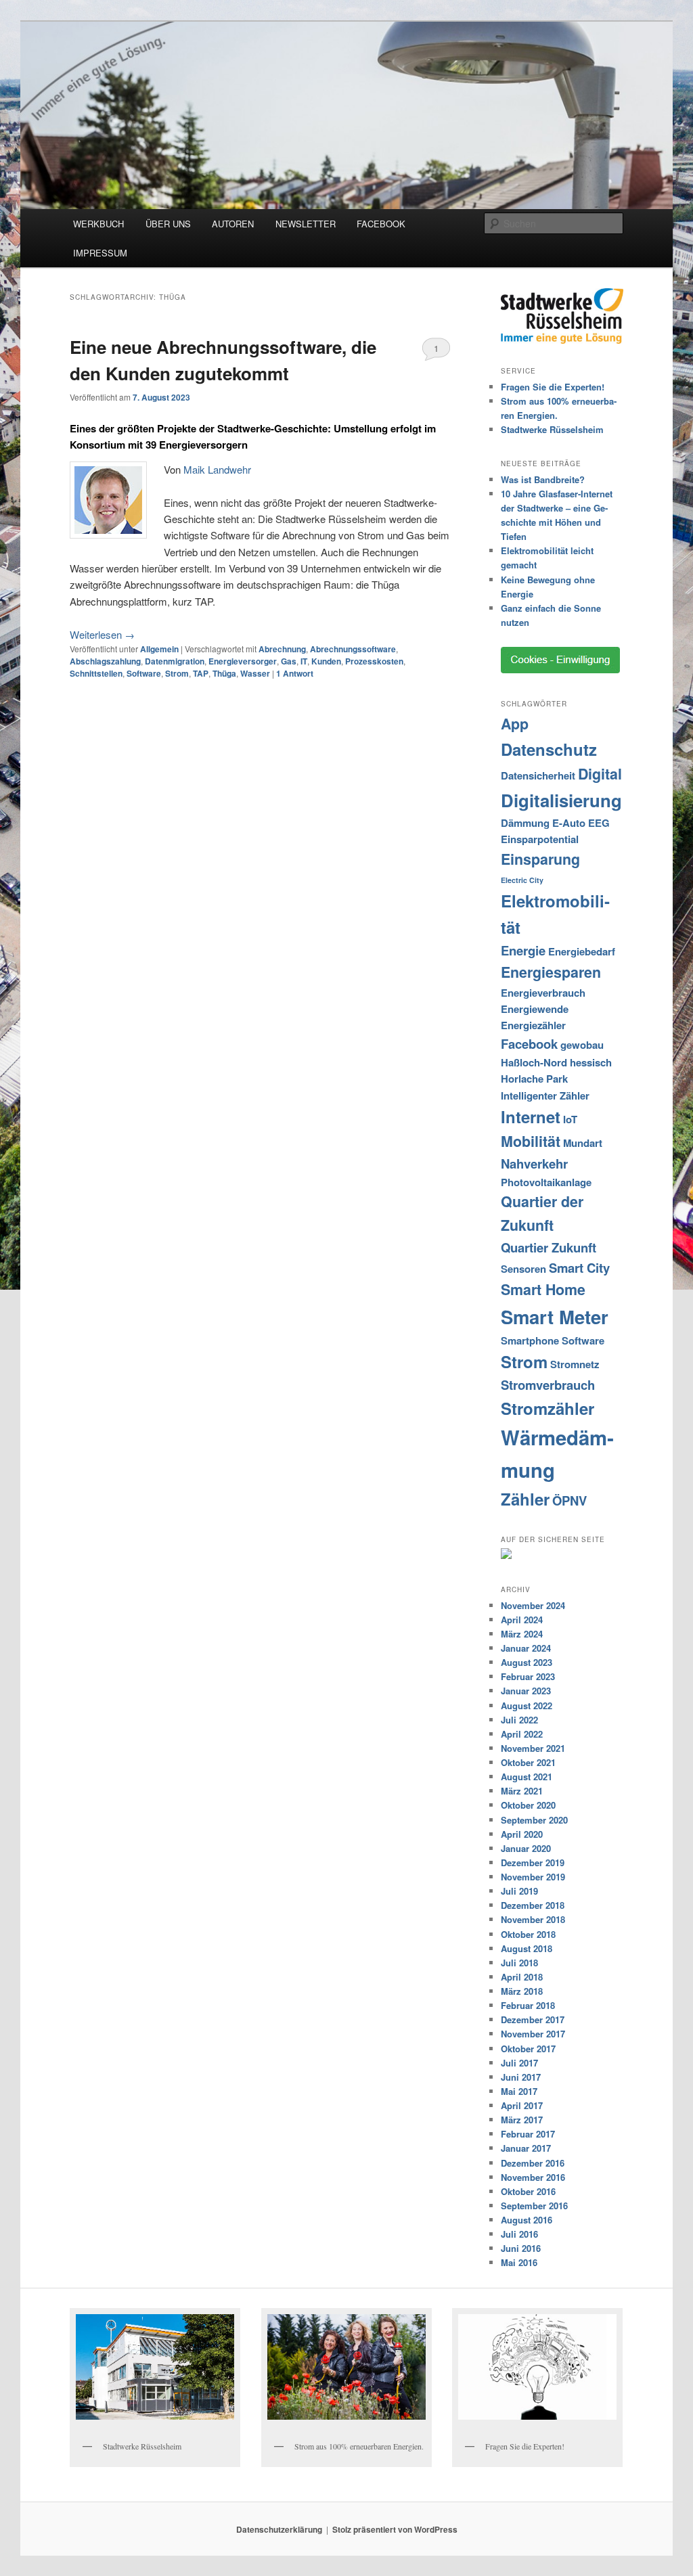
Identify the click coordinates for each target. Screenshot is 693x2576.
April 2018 (522, 1977)
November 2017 (533, 2034)
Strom (177, 673)
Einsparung (540, 859)
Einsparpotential (540, 839)
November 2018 (533, 1919)
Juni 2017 (521, 2077)
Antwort (295, 673)
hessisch (591, 1062)
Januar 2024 (526, 1648)
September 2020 (534, 1820)
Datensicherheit (538, 775)
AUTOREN (233, 224)
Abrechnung (282, 649)
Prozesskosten (374, 661)
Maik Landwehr (217, 469)
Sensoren (523, 1269)
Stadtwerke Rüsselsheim (552, 429)
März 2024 (522, 1634)
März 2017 (522, 2120)
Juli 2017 (519, 2063)
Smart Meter (555, 1316)
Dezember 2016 (533, 2163)
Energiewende (535, 1009)
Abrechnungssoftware (353, 649)
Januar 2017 (526, 2148)
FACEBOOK (381, 224)
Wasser (255, 673)
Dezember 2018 (533, 1905)
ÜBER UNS (168, 224)
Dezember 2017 (533, 2019)
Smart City (579, 1268)
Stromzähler (547, 1408)
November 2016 (533, 2177)
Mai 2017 (519, 2091)
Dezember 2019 (533, 1862)
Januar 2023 (526, 1691)
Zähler (525, 1499)
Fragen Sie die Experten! (553, 387)
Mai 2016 (519, 2262)
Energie (523, 950)
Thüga (224, 673)
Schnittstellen (96, 673)
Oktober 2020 (528, 1805)
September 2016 (534, 2206)
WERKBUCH (98, 224)
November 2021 (533, 1748)
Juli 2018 (519, 1963)
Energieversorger (243, 661)
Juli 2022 (519, 1720)
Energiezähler (533, 1025)
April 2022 (522, 1734)
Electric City (522, 880)
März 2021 (522, 1791)
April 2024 (522, 1620)
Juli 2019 (519, 1891)
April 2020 (522, 1834)
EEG (599, 823)
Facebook (529, 1044)
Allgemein (159, 649)
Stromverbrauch (548, 1385)
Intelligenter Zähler (545, 1095)
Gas (289, 661)
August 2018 (527, 1948)
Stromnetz (575, 1364)
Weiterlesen (102, 634)
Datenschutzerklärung (279, 2529)
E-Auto (569, 823)
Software (144, 673)
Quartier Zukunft (549, 1247)
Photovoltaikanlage (546, 1182)
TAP (201, 673)
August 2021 (527, 1777)
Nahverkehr (534, 1163)
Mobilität (531, 1141)
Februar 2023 (528, 1676)
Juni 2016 (521, 2248)
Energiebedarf (582, 951)
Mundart (583, 1143)
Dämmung (525, 823)
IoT (570, 1119)
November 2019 (533, 1877)
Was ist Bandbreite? (543, 479)
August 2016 (527, 2220)
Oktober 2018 (528, 1934)
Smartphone (530, 1340)
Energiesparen (551, 972)
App (515, 724)
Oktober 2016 (528, 2191)
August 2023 (527, 1662)
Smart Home (543, 1289)
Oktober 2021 (528, 1762)
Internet (531, 1116)
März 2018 (522, 1991)
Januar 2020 (526, 1848)
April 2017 (522, 2105)
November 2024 (533, 1605)
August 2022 (527, 1705)
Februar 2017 (528, 2134)
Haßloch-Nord (534, 1062)
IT (304, 661)
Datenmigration (175, 661)
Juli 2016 (519, 2234)
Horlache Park (534, 1079)
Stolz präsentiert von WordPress (395, 2529)
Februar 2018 (528, 2005)
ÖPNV (569, 1500)
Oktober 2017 (528, 2049)
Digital (600, 774)
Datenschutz (549, 749)
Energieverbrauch (543, 993)
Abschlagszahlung (105, 661)
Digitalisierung (561, 800)
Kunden (326, 661)
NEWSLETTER (306, 224)
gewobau (582, 1045)
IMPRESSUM (100, 253)
